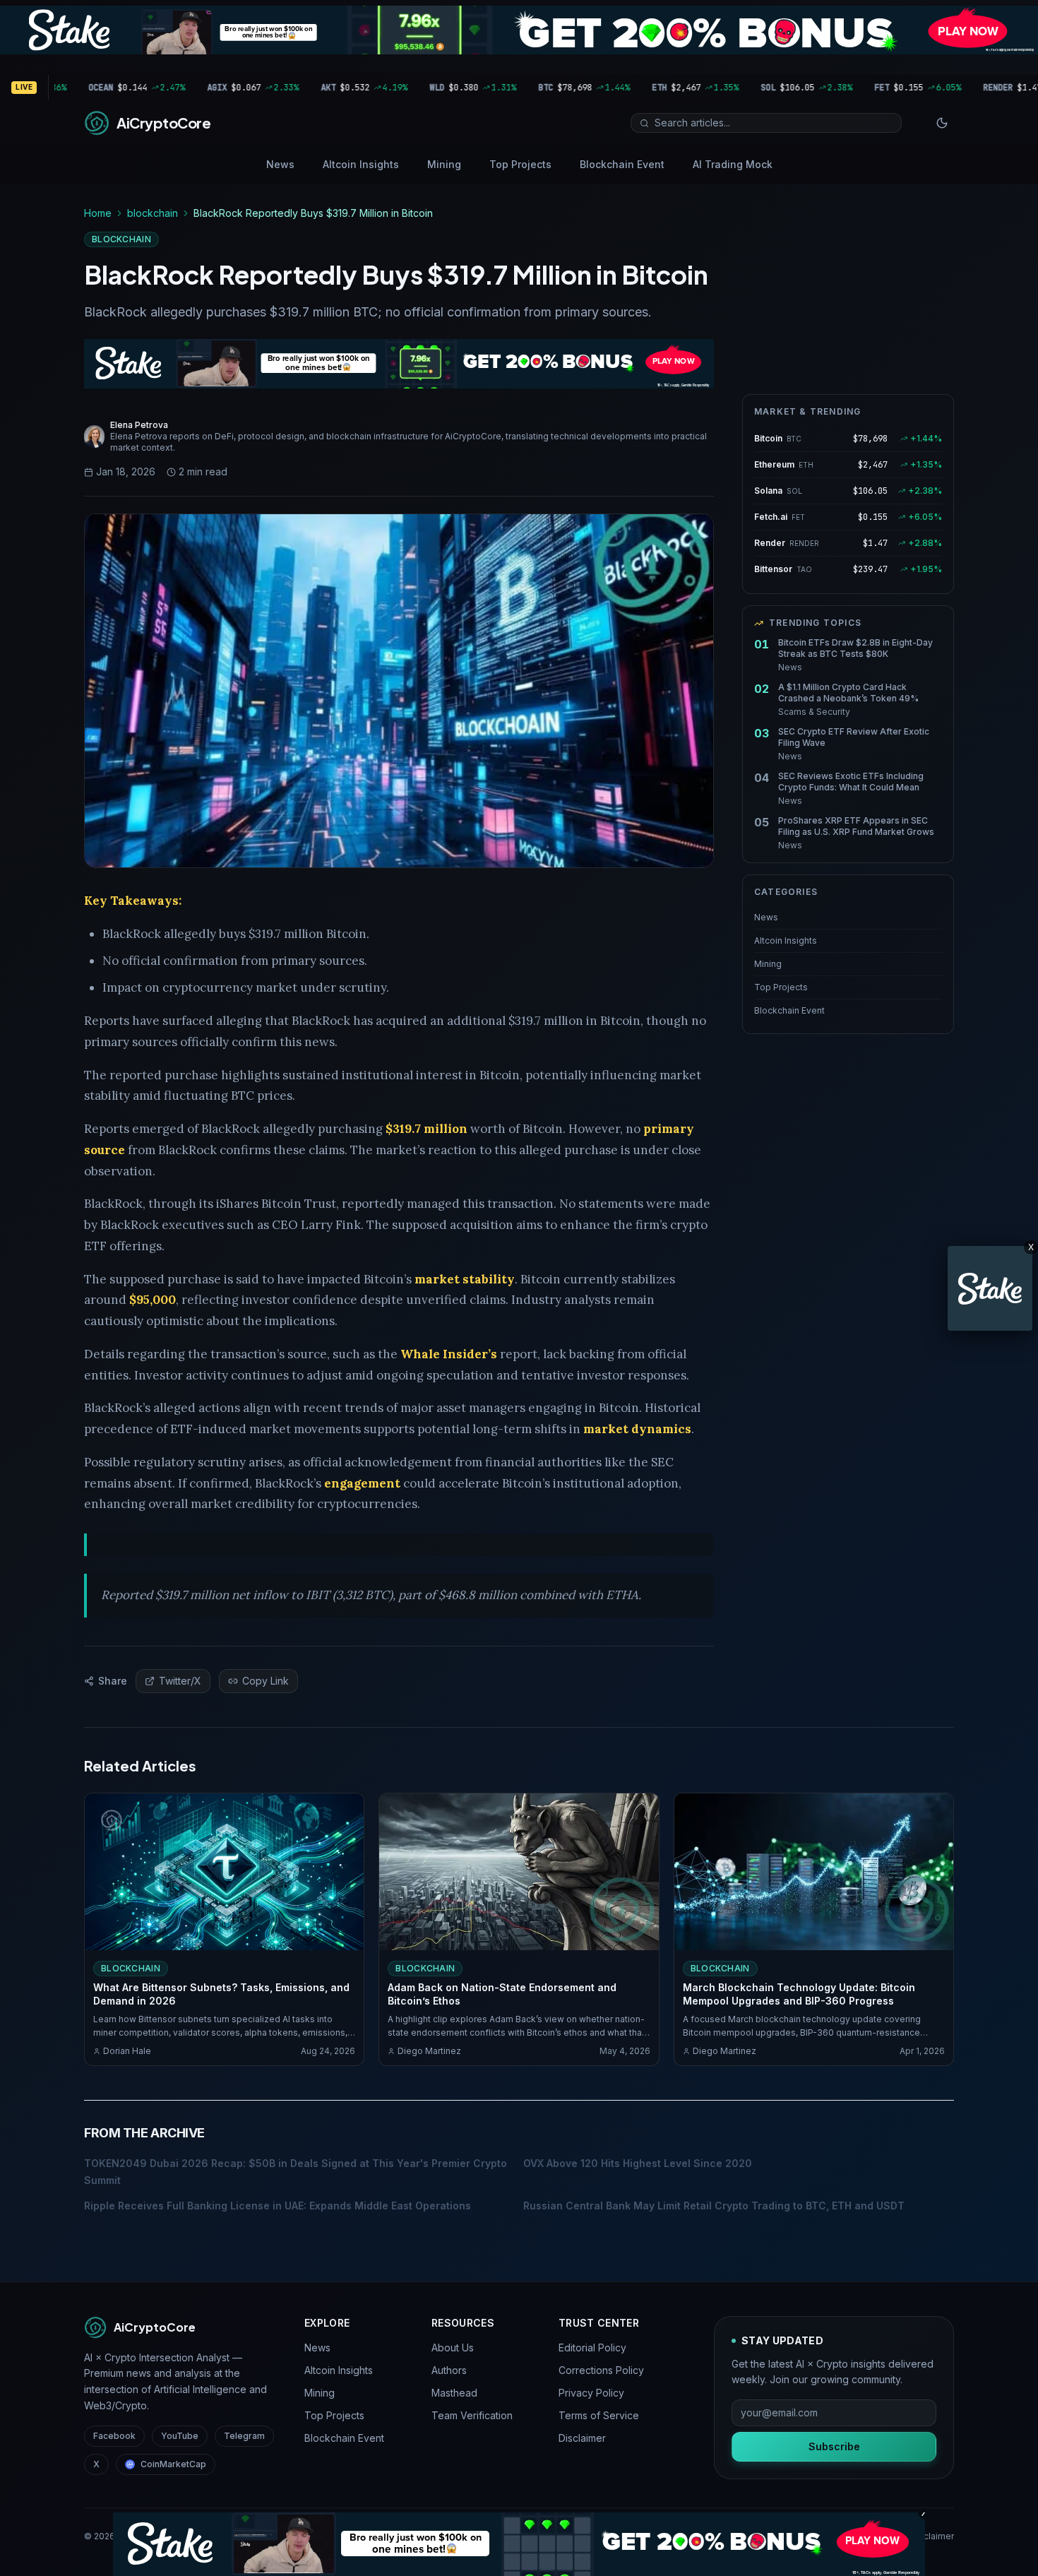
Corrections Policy (601, 2370)
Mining (444, 164)
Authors (449, 2370)
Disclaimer (582, 2438)
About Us (453, 2348)
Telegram (244, 2436)
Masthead (454, 2393)
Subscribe (834, 2446)
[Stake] (990, 1288)
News (280, 164)
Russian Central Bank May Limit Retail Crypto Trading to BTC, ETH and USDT (714, 2206)
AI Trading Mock (733, 164)
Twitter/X (180, 1681)
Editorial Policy (592, 2348)
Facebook (114, 2436)
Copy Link (266, 1681)
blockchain (153, 213)
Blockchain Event (622, 164)
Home (98, 213)
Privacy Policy (591, 2393)
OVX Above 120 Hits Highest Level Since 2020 (638, 2163)
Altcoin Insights (361, 164)
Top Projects (520, 164)
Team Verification (472, 2415)
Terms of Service (599, 2415)
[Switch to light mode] (942, 123)
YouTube (180, 2436)
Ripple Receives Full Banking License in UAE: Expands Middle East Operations (278, 2206)
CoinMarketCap (173, 2464)
